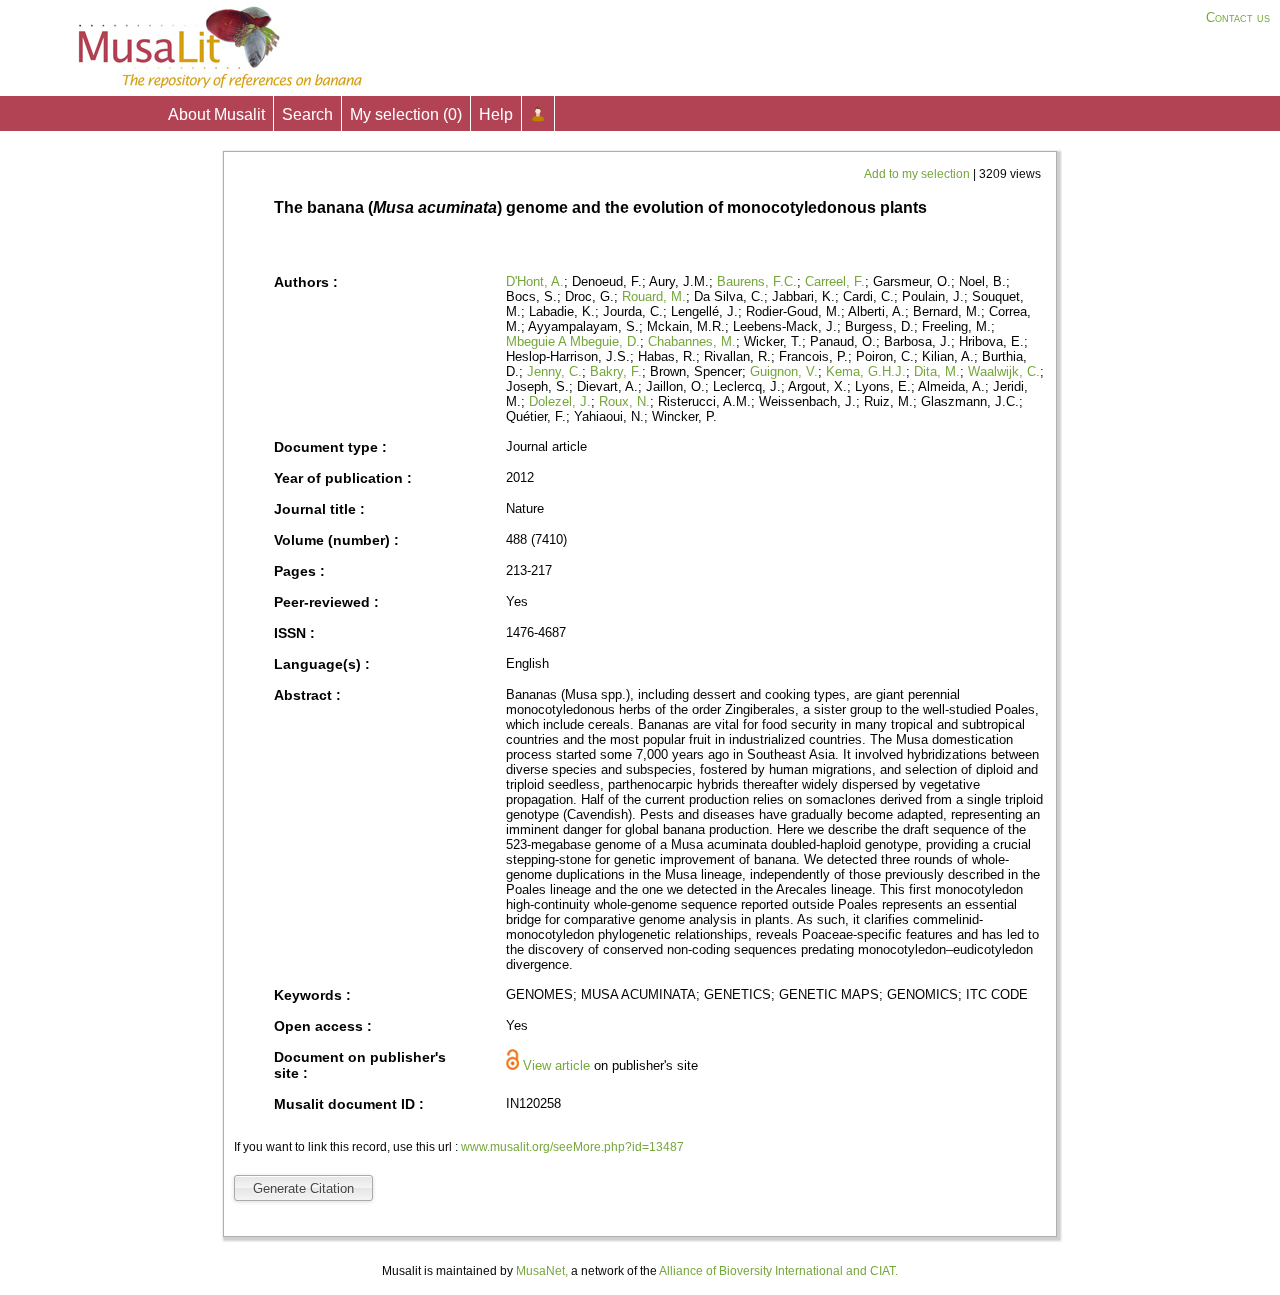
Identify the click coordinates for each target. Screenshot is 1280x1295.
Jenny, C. (554, 371)
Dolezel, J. (560, 401)
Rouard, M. (654, 296)
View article (556, 1065)
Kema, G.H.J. (866, 371)
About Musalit (216, 114)
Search (307, 114)
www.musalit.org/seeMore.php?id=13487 (572, 1147)
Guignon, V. (784, 371)
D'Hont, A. (535, 281)
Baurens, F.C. (757, 281)
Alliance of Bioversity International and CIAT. (778, 1271)
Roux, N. (624, 401)
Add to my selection (918, 174)
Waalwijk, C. (1004, 371)
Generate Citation (303, 1188)
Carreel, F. (835, 281)
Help (496, 114)
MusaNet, (542, 1271)
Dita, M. (937, 371)
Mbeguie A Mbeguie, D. (573, 341)
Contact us (1238, 17)
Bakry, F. (616, 371)
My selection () (406, 114)
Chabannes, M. (692, 341)
